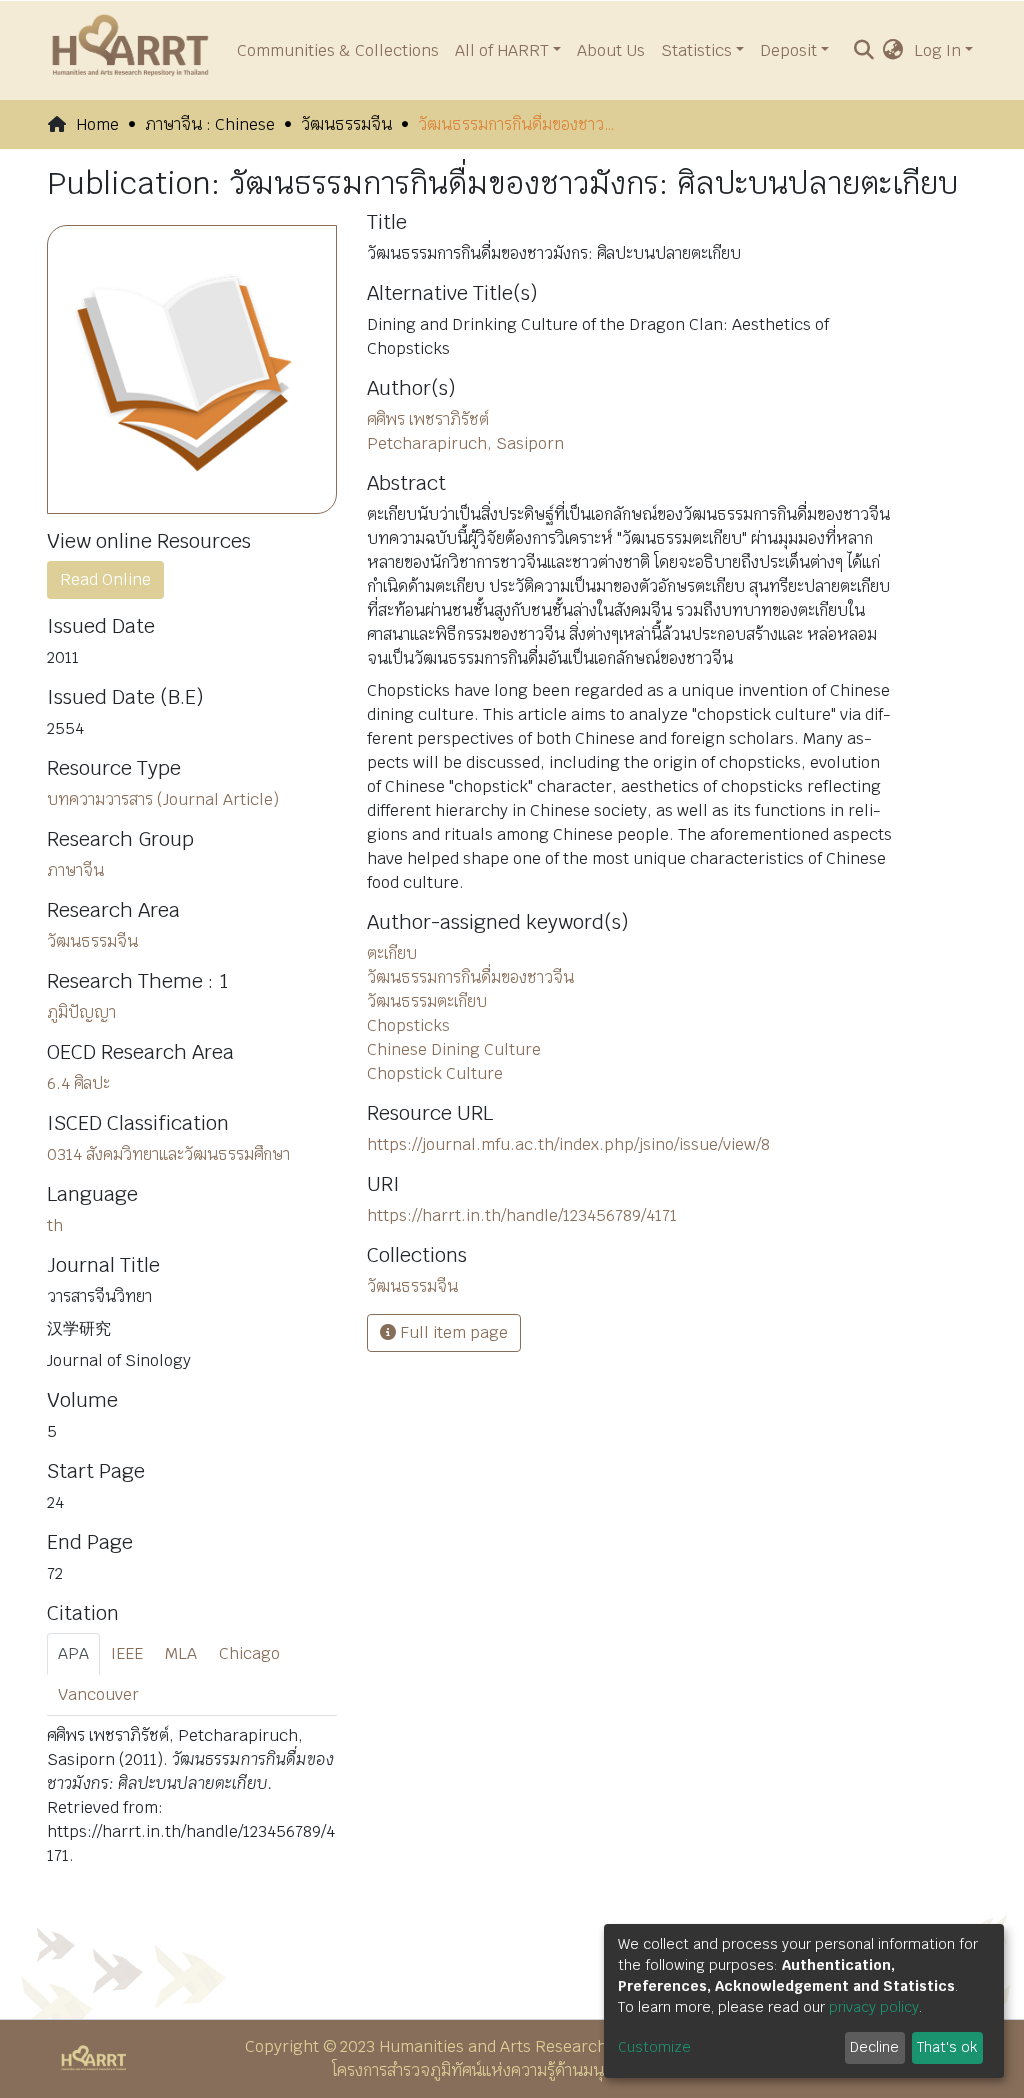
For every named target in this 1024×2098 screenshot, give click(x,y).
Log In (937, 50)
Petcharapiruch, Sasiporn (465, 443)
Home (97, 124)
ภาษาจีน (75, 870)
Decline (874, 2047)
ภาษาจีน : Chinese (210, 124)
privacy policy (874, 2007)
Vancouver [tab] (98, 1694)
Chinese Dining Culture (454, 1049)
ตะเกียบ (392, 953)
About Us (611, 50)
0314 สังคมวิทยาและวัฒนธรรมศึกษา (168, 1154)
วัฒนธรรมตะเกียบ (427, 1001)
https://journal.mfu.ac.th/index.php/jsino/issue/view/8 (568, 1144)
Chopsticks (408, 1025)
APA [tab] (73, 1653)
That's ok (947, 2047)
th (55, 1225)
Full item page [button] (452, 1332)
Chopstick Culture (435, 1073)
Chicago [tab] (249, 1653)
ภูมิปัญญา (81, 1012)
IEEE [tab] (127, 1653)
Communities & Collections (338, 50)
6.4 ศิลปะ (78, 1083)
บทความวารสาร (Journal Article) (163, 799)
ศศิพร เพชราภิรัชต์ (428, 419)
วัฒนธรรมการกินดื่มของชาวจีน (470, 977)
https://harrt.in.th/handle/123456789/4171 (522, 1215)
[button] (893, 51)
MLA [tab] (181, 1653)
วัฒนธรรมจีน (346, 124)
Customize (654, 2047)
